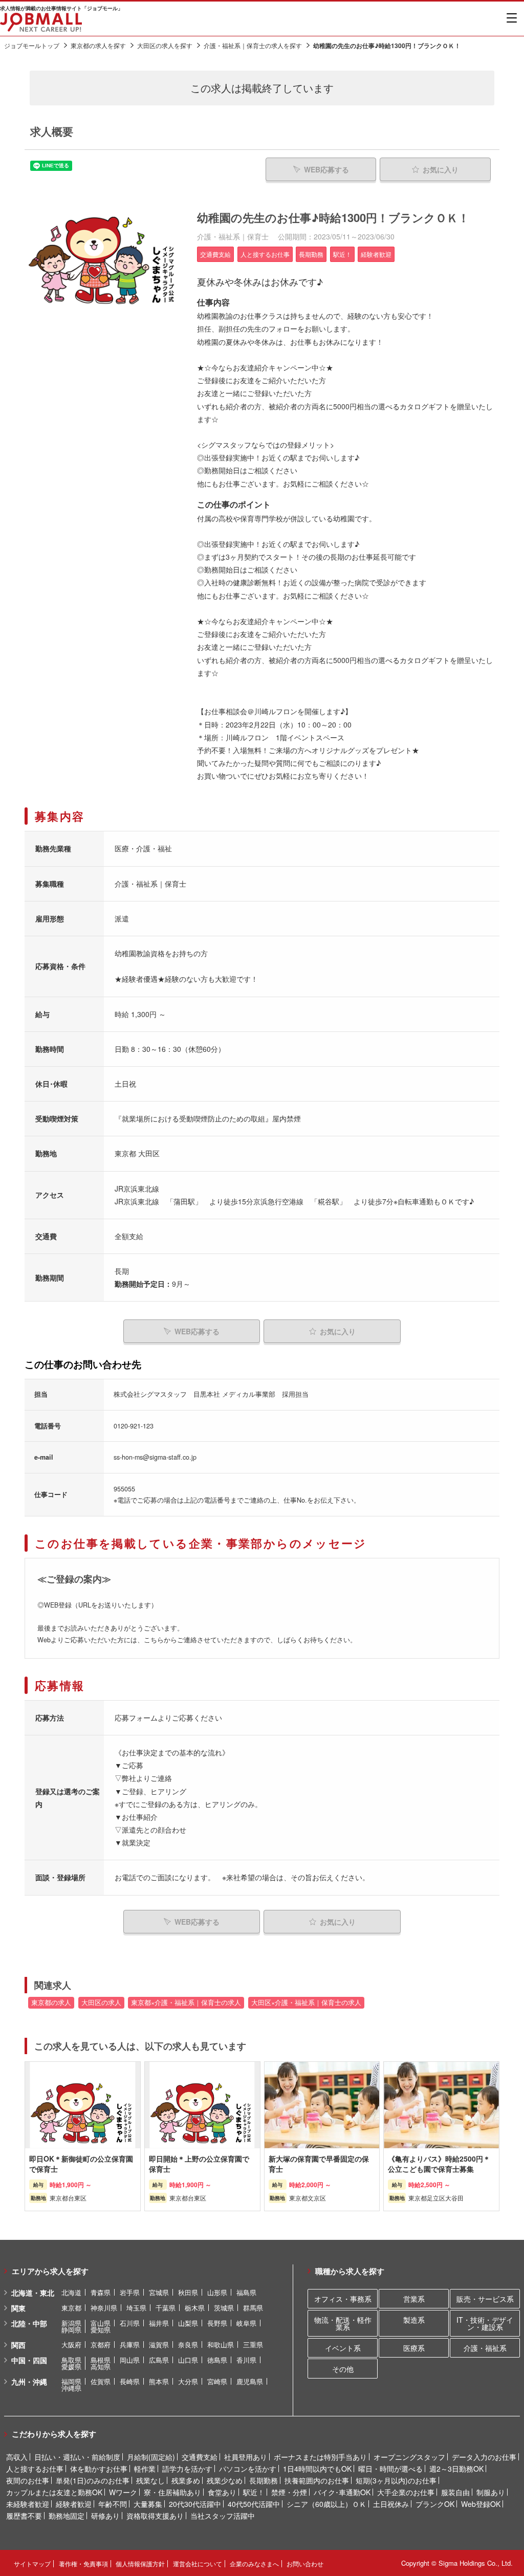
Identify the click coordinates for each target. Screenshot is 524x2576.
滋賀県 (159, 2344)
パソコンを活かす (248, 2469)
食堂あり (222, 2492)
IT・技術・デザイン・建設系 (485, 2323)
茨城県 (224, 2308)
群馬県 (253, 2308)
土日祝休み (391, 2504)
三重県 (253, 2344)
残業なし (150, 2480)
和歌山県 (221, 2344)
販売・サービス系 (485, 2299)
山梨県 (188, 2323)
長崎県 (130, 2381)
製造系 (414, 2320)
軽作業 (145, 2469)
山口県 (188, 2360)
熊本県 (159, 2381)
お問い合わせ (305, 2563)
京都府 (101, 2344)
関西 (18, 2345)
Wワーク (123, 2492)
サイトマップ (32, 2563)
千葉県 (166, 2308)
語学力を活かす (187, 2469)
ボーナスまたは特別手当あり (320, 2457)
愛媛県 (71, 2366)
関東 (18, 2308)
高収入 (17, 2457)
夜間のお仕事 (28, 2480)
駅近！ (254, 2492)
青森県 (101, 2292)
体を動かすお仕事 (99, 2469)
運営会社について (198, 2563)
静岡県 (71, 2330)
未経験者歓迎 (28, 2504)
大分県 (188, 2381)
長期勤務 (264, 2480)
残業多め (186, 2480)
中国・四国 (29, 2360)
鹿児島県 (250, 2381)
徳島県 (217, 2360)
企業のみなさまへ (254, 2563)
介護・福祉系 (485, 2348)
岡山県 (130, 2360)
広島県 (159, 2360)
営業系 (414, 2299)
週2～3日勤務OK (456, 2469)
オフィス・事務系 (343, 2299)
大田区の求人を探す (165, 45)
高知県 (101, 2366)
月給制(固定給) (151, 2457)
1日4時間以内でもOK (317, 2469)
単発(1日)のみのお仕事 (93, 2480)
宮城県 (159, 2292)
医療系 (414, 2348)
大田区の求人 (101, 2002)
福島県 (246, 2292)
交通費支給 (200, 2457)
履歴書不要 (24, 2516)
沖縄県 (71, 2388)
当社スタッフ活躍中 (223, 2516)
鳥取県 (71, 2360)
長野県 (217, 2323)
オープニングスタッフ (409, 2457)
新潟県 (71, 2323)
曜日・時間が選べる (390, 2469)
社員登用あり (246, 2457)
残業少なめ (225, 2480)
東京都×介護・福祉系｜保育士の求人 (186, 2002)
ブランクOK (435, 2504)
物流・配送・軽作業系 (343, 2323)
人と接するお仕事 (35, 2469)
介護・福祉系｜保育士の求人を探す (253, 45)
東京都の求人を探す (98, 45)
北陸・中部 (29, 2323)
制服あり (491, 2492)
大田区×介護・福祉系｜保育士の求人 (306, 2002)
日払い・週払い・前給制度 (77, 2457)
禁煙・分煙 (289, 2492)
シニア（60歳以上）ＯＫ (326, 2504)
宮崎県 (217, 2381)
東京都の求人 (51, 2002)
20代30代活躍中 (195, 2504)
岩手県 (130, 2292)
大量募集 (148, 2504)
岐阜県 (246, 2323)
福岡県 (71, 2381)
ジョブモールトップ (32, 45)
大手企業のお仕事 (406, 2492)
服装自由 (455, 2492)
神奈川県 (104, 2308)
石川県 (130, 2323)
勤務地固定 (67, 2516)
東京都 (71, 2308)
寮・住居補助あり (172, 2492)
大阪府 (71, 2344)
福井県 (159, 2323)
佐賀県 (101, 2381)
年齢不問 (113, 2504)
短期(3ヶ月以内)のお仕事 (396, 2480)
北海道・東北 (33, 2293)
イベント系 (343, 2348)
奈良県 (188, 2344)
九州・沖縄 (29, 2382)
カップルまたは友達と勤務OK (54, 2492)
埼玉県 (136, 2308)
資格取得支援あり (155, 2516)
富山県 (101, 2323)
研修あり (105, 2516)
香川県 (246, 2360)
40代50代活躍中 (254, 2504)
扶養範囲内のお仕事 (317, 2480)
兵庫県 (130, 2344)
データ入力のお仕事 (484, 2457)
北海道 (71, 2292)
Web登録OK (481, 2504)
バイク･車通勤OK (342, 2492)
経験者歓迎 (74, 2504)
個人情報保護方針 (140, 2563)
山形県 (217, 2292)
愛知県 (101, 2330)
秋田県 (188, 2292)
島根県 (101, 2360)
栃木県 (195, 2308)
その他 (343, 2369)
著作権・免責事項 (83, 2563)
